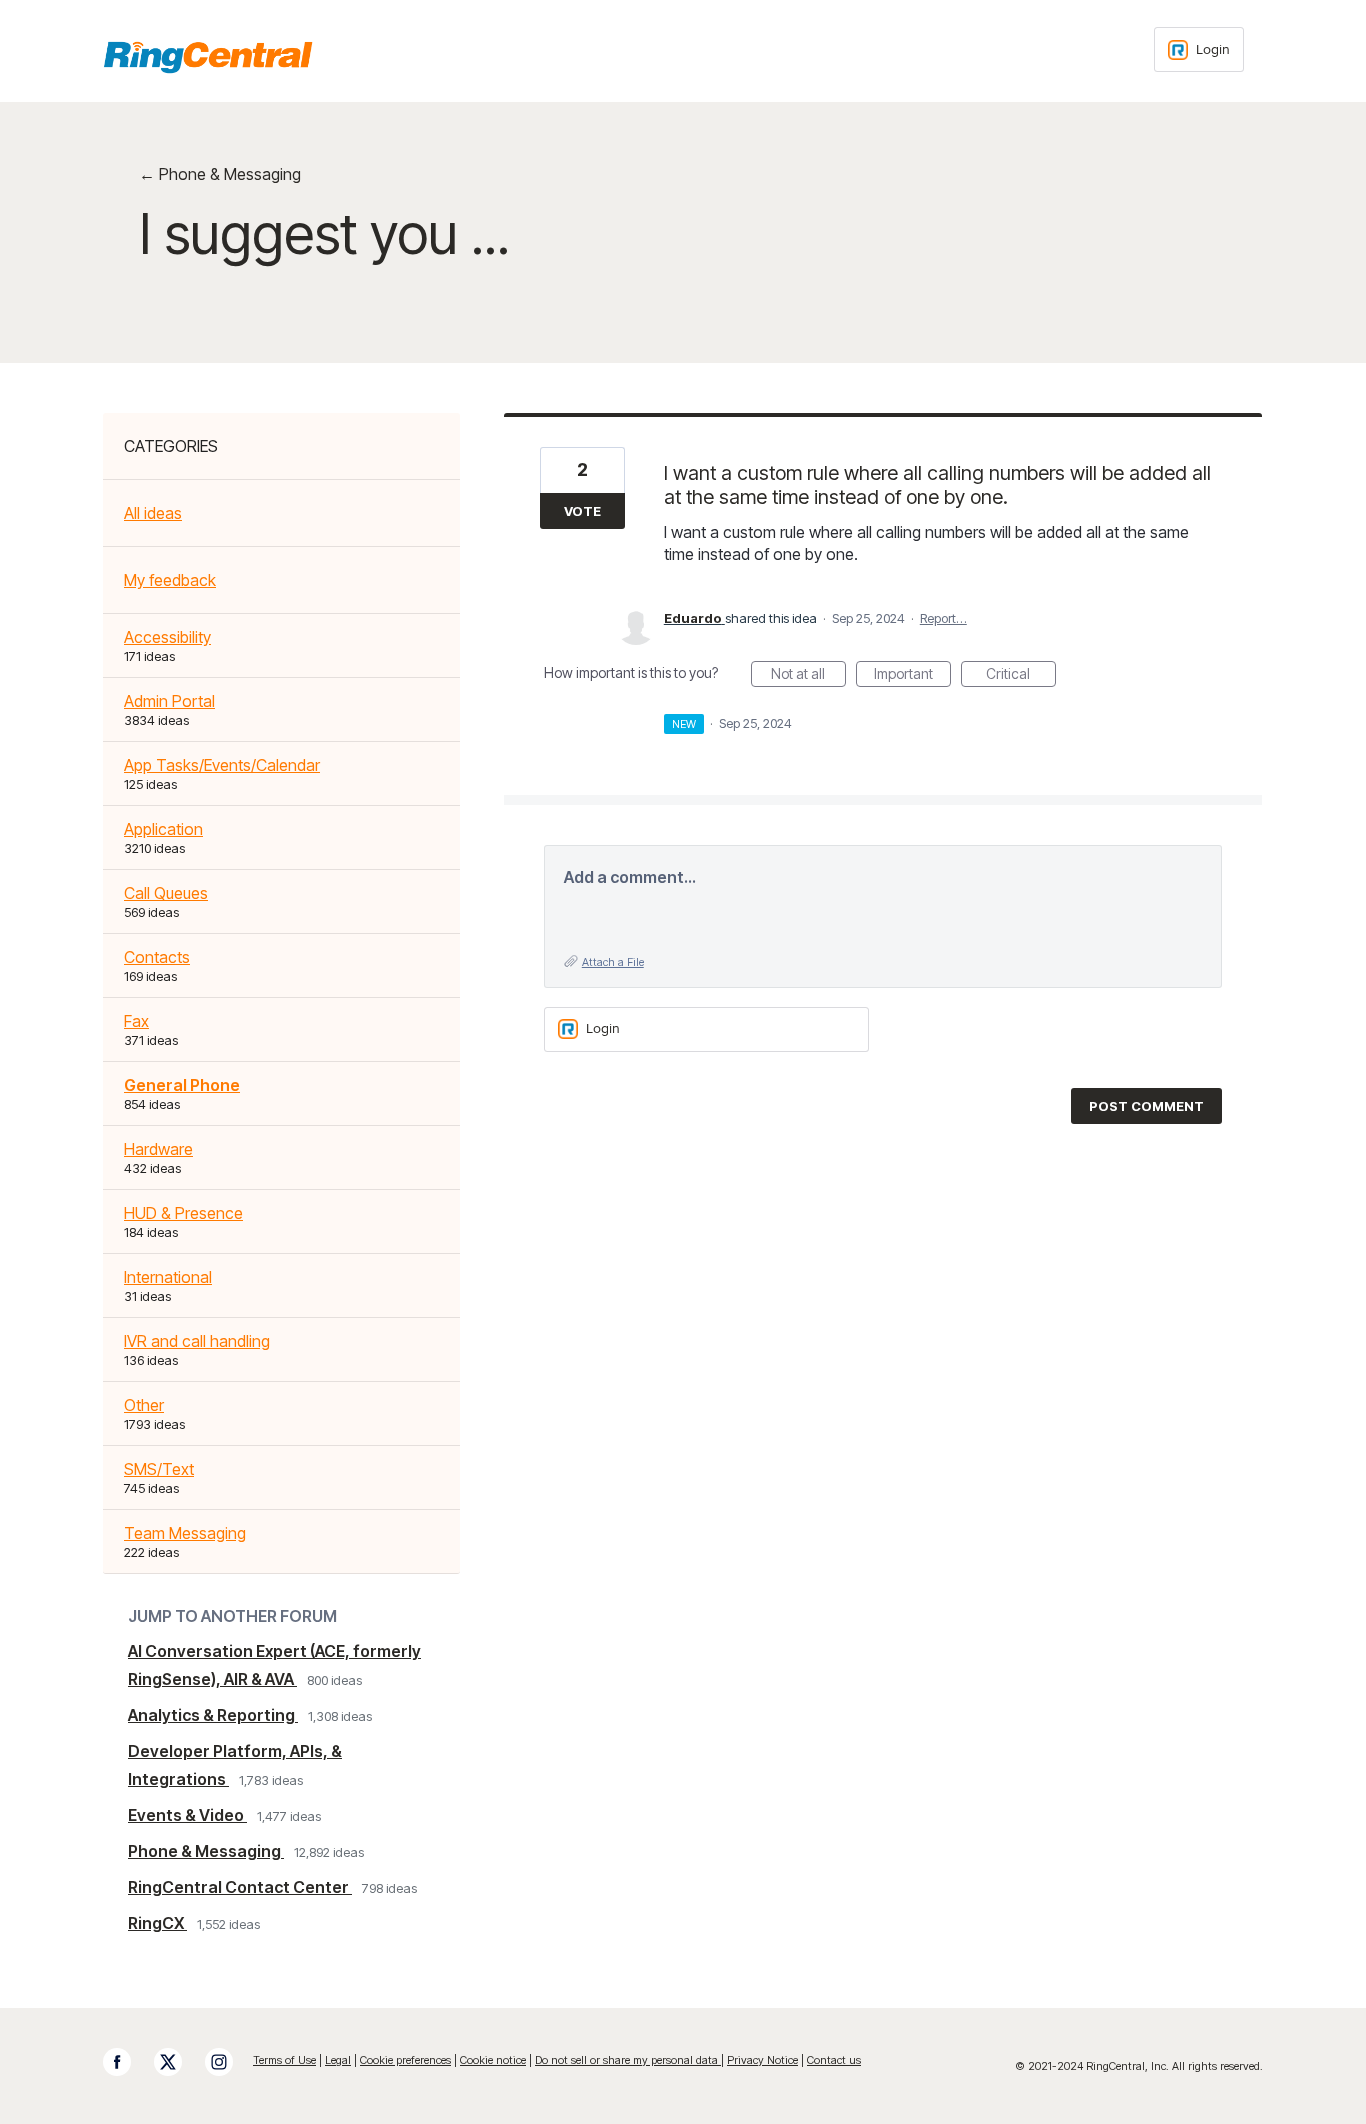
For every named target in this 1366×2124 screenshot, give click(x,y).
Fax (136, 1021)
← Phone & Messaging (220, 174)
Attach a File (613, 962)
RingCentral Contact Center (240, 1887)
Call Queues (166, 893)
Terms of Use (284, 2060)
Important (912, 676)
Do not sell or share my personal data (628, 2060)
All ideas (153, 513)
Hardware (158, 1149)
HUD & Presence (183, 1213)
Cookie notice (493, 2060)
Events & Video (187, 1815)
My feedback (170, 580)
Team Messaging (185, 1533)
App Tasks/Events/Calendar (222, 765)
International (168, 1277)
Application (163, 829)
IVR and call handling (197, 1341)
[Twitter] (178, 2062)
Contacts (157, 957)
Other (144, 1405)
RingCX (157, 1923)
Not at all (808, 676)
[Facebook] (127, 2062)
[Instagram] (229, 2062)
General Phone (182, 1085)
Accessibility (167, 637)
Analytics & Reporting (213, 1715)
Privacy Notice (762, 2060)
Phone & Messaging (206, 1851)
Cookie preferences (405, 2060)
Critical (1021, 676)
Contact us (834, 2060)
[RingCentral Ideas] (208, 57)
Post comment (1146, 1106)
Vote (582, 511)
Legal (338, 2060)
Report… (943, 618)
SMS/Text (159, 1469)
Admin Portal (169, 701)
